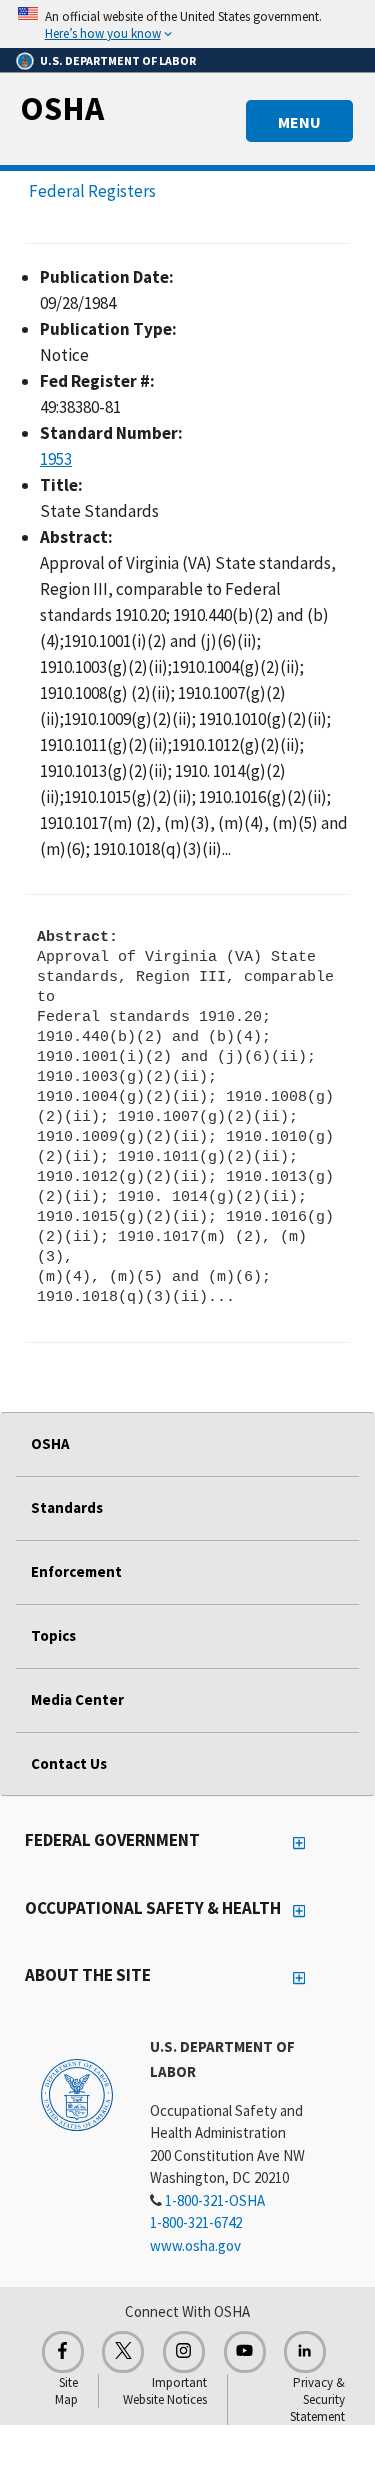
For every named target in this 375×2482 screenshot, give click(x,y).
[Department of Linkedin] (305, 2352)
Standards (67, 1507)
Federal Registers (92, 191)
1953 (56, 459)
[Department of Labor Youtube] (245, 2352)
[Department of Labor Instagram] (184, 2352)
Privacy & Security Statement (317, 2399)
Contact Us (69, 1763)
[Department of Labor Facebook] (63, 2352)
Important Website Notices (165, 2391)
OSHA (62, 108)
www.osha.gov (195, 2245)
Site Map (66, 2391)
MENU (299, 122)
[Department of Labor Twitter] (123, 2352)
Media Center (77, 1699)
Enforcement (76, 1571)
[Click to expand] (187, 24)
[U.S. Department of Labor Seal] (77, 2094)
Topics (53, 1635)
